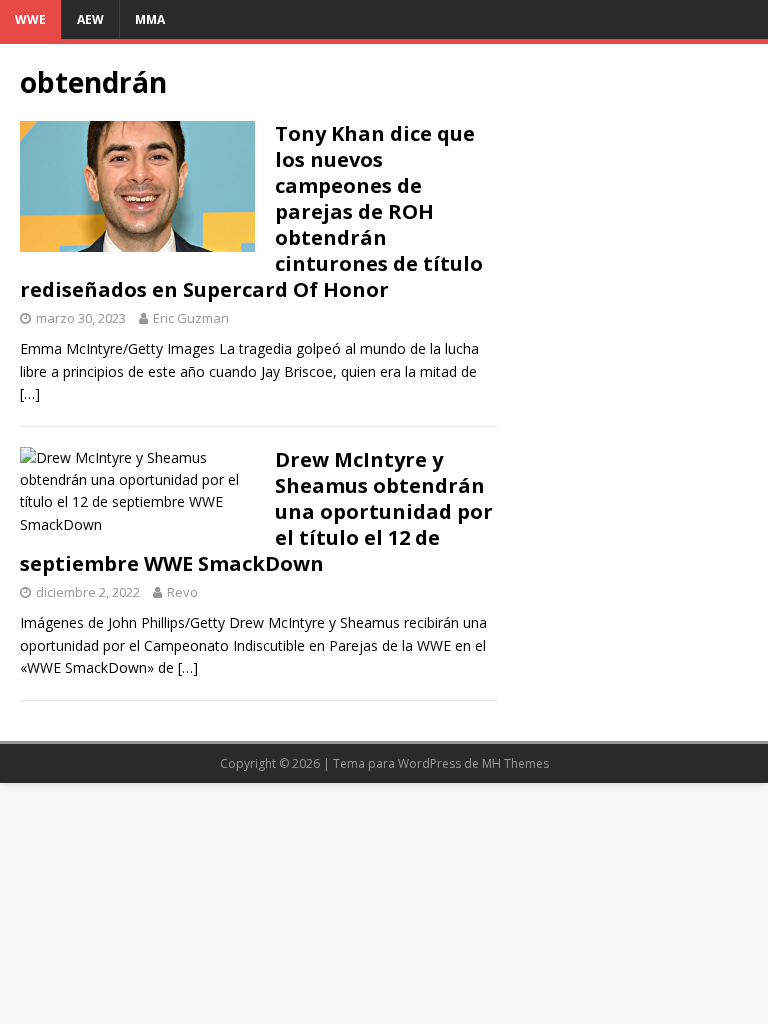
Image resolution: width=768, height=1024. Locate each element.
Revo (182, 592)
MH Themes (515, 763)
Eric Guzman (191, 318)
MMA (150, 19)
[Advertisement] (632, 164)
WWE (30, 19)
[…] (30, 393)
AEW (90, 19)
